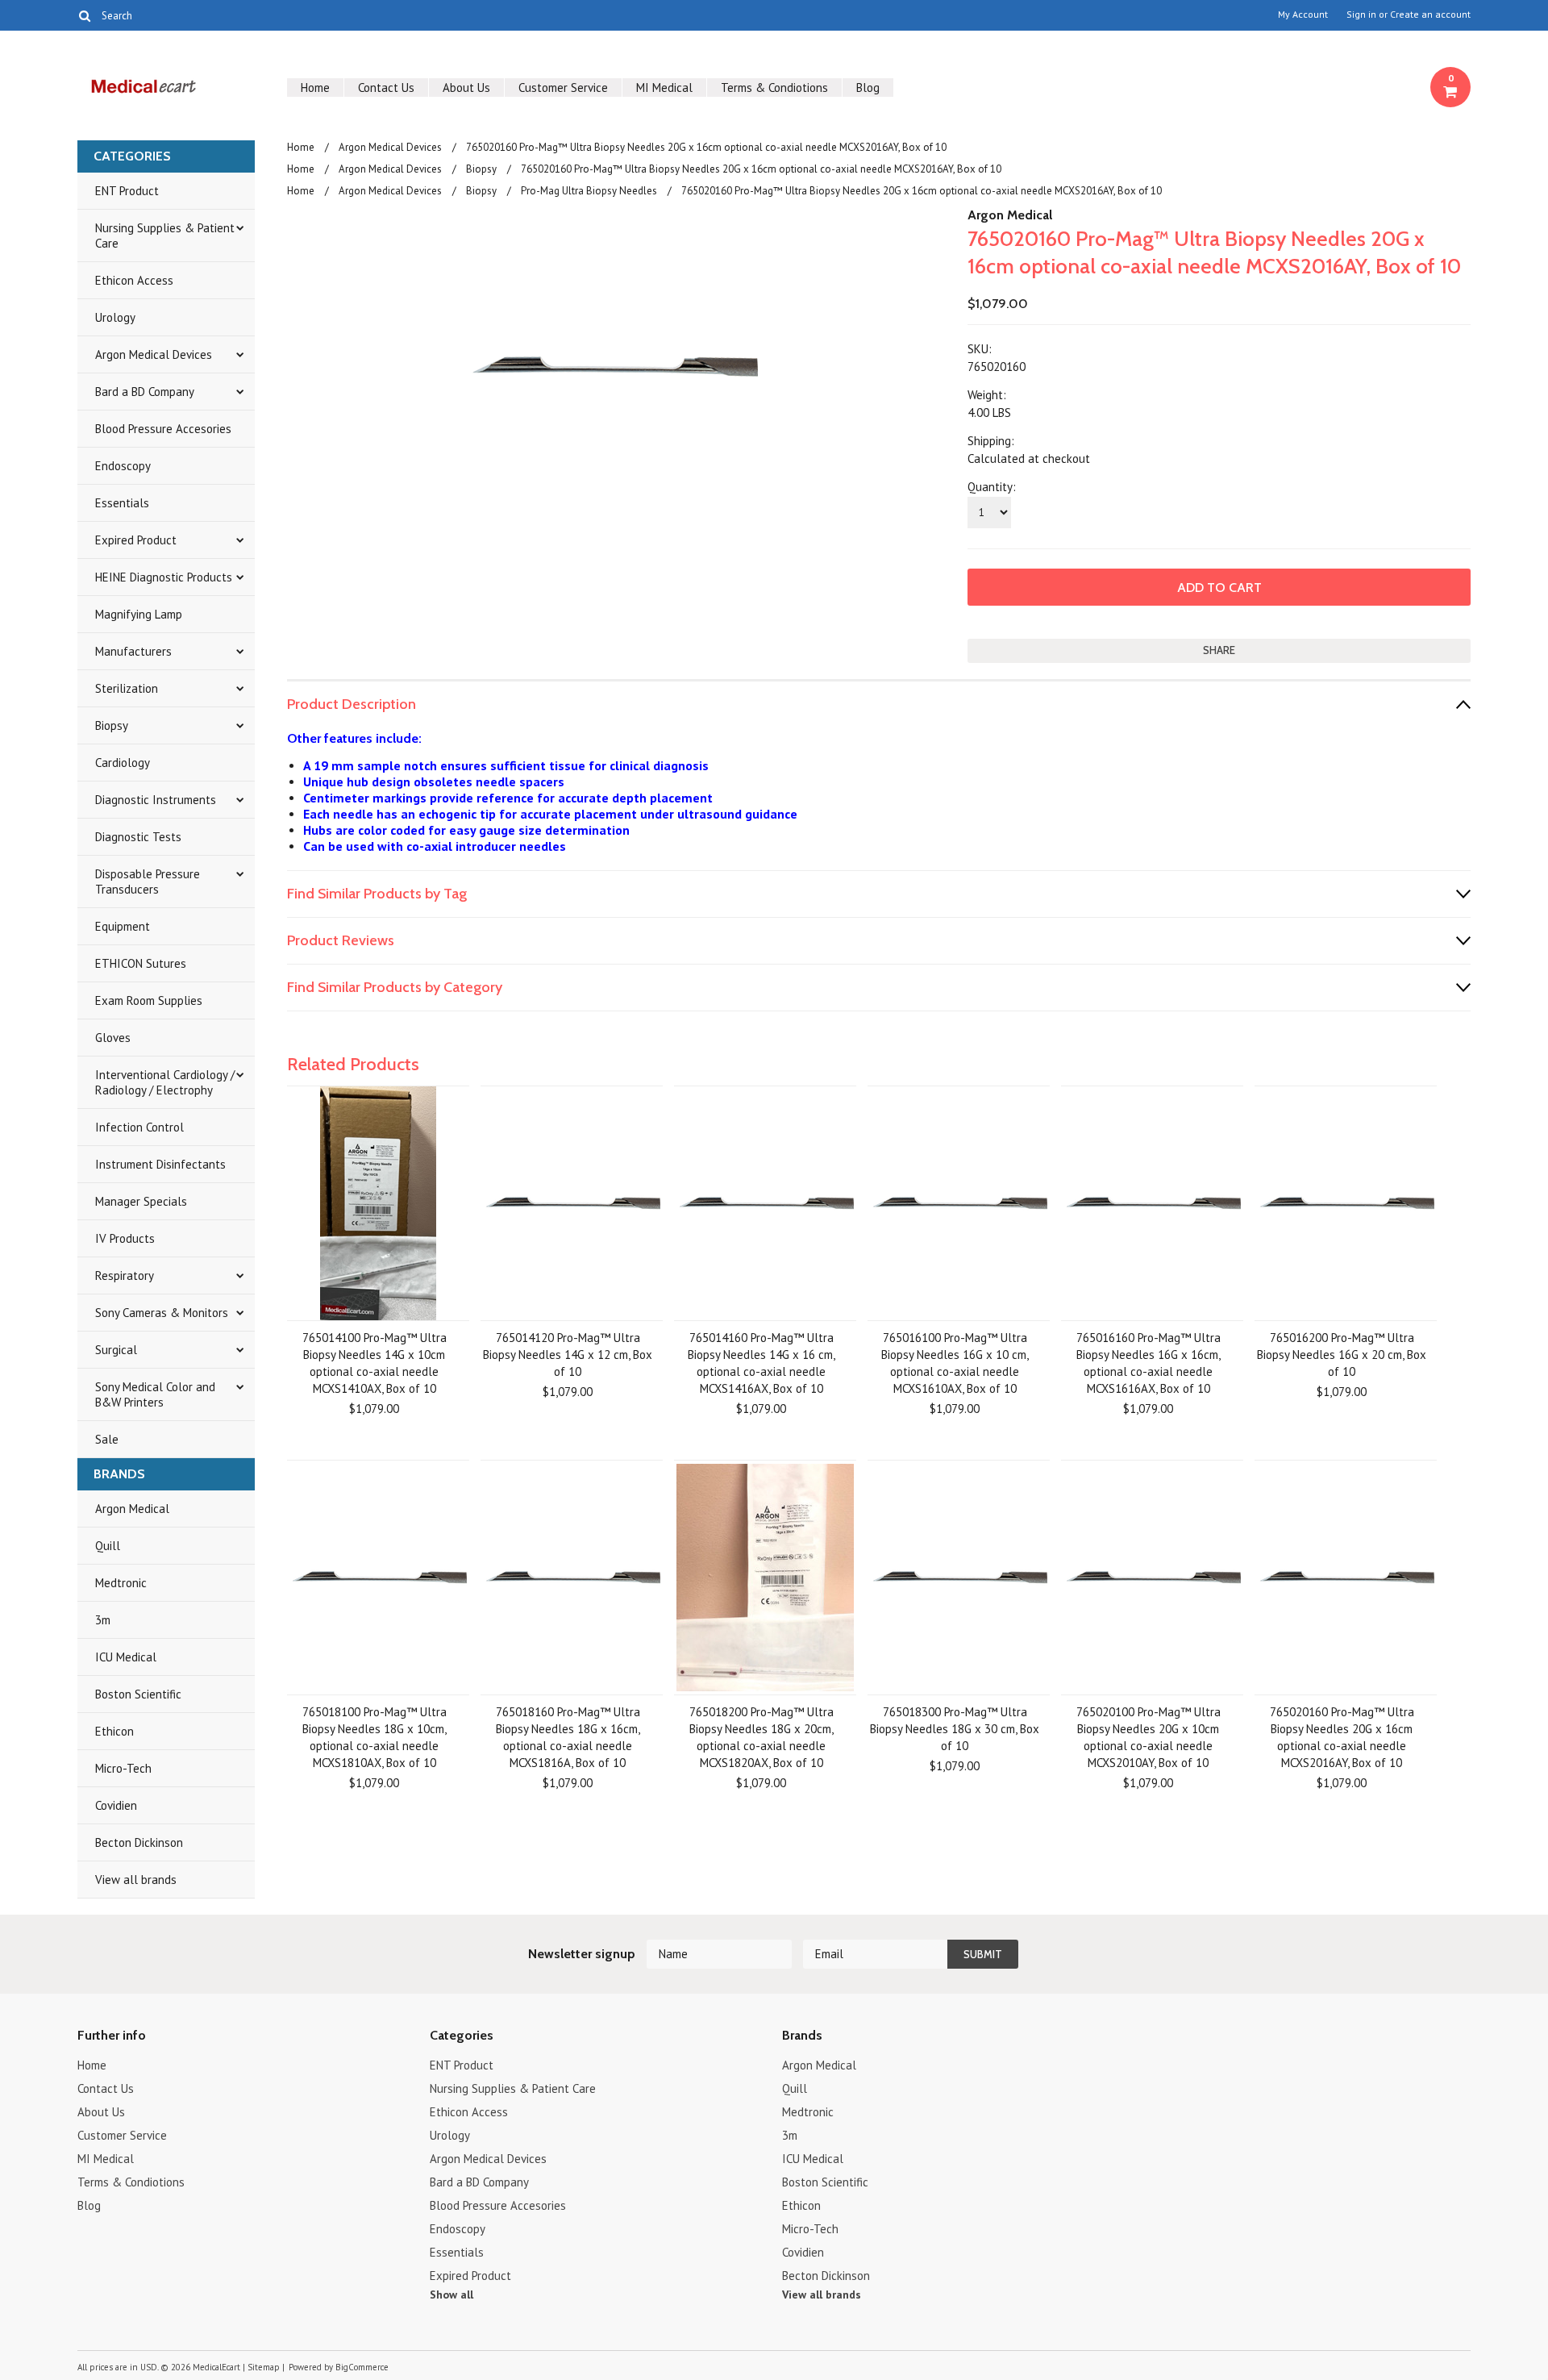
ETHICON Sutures (141, 963)
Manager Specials (141, 1201)
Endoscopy (123, 466)
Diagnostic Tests (138, 837)
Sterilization (127, 688)
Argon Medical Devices (154, 354)
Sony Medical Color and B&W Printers (155, 1394)
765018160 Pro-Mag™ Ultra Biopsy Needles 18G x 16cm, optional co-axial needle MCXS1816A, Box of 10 (568, 1737)
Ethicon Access (134, 280)
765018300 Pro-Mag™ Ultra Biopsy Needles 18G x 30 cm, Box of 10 (955, 1729)
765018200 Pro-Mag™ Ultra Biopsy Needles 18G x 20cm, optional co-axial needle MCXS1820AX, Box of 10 (762, 1737)
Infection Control (139, 1127)
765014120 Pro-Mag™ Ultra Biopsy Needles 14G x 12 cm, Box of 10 (568, 1355)
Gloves (113, 1038)
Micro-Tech (123, 1768)
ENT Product (127, 191)
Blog (868, 88)
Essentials (122, 503)
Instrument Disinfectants (160, 1164)
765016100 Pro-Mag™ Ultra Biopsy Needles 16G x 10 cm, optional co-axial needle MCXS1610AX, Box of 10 (955, 1363)
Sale (107, 1439)
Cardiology (123, 763)
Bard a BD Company (145, 392)
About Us (466, 88)
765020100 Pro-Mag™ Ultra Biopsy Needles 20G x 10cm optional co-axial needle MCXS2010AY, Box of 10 (1149, 1737)
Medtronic (121, 1583)
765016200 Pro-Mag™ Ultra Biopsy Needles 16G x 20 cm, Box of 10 (1342, 1355)
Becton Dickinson (139, 1842)
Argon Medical (132, 1509)
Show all (451, 2295)
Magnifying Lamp (139, 614)
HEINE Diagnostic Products (164, 577)
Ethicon (114, 1731)
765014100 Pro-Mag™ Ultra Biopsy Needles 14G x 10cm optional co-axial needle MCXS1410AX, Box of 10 (375, 1363)
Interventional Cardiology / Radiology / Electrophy (165, 1082)
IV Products (125, 1238)
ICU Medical (126, 1657)
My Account (1303, 15)
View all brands (136, 1880)
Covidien (116, 1805)
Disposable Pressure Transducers (148, 882)
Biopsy (112, 725)
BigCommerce (362, 2367)
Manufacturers (133, 651)
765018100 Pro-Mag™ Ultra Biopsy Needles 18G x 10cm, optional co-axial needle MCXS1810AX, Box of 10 (375, 1737)
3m (103, 1620)
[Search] (84, 15)
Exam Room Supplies (149, 1000)
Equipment (123, 926)
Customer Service (563, 88)
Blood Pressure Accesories (163, 429)
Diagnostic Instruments (156, 800)
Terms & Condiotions (774, 88)
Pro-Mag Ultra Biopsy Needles (589, 191)
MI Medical (664, 88)
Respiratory (125, 1275)
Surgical (116, 1350)
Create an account (1430, 15)
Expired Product (136, 540)
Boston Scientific (138, 1694)
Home (315, 88)
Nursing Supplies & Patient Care (165, 235)
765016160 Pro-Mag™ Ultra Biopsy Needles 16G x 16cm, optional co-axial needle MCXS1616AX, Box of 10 (1149, 1363)
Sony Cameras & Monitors (162, 1313)
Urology (115, 317)
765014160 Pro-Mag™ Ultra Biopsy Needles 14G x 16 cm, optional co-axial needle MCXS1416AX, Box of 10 (762, 1363)
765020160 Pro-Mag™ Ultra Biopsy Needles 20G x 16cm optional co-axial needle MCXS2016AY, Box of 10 (1342, 1737)
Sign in (1361, 15)
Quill (108, 1546)
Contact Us (386, 88)
